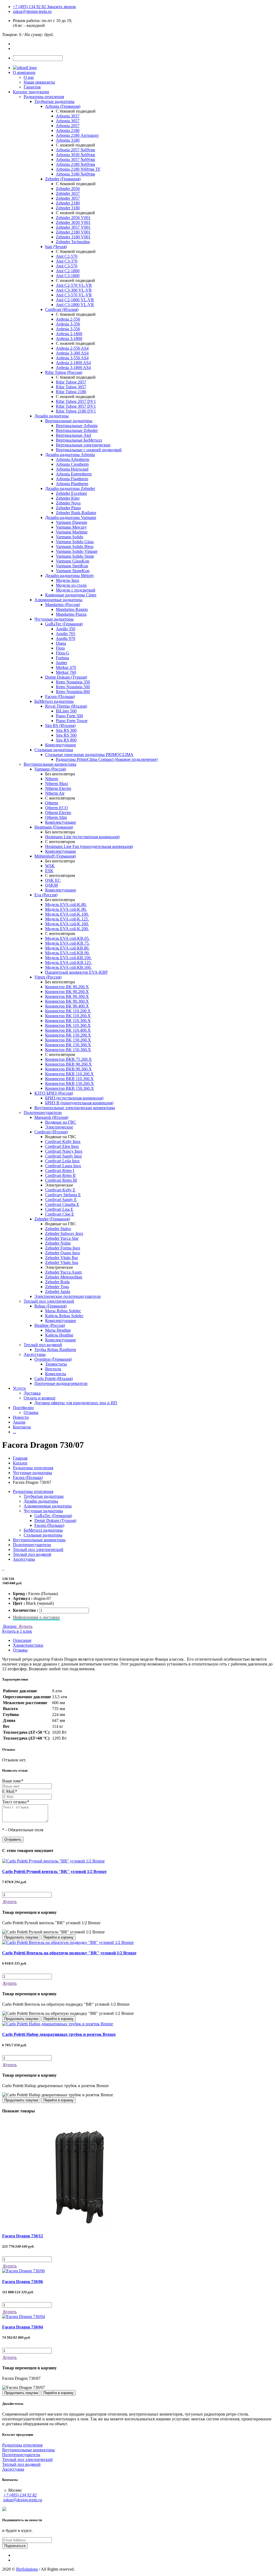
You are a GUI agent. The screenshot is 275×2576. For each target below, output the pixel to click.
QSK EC (53, 880)
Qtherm (52, 803)
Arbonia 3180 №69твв (75, 174)
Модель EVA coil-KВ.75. (67, 943)
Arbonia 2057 (68, 126)
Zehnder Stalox (58, 1229)
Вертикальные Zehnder (77, 430)
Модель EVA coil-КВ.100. (68, 958)
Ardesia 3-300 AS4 (72, 353)
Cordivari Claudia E (62, 1204)
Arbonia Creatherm (72, 464)
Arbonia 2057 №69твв (75, 150)
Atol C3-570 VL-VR (74, 295)
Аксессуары (35, 1354)
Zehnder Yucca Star (62, 1238)
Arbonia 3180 (68, 140)
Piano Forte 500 (69, 716)
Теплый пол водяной (43, 1345)
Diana (61, 643)
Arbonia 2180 (68, 130)
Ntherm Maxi (57, 784)
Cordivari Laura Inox (63, 1166)
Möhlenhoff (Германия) (55, 856)
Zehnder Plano (68, 508)
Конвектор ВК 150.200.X (68, 1035)
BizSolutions (27, 2569)
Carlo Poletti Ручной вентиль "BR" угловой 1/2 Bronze (54, 1871)
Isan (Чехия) (56, 247)
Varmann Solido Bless (75, 547)
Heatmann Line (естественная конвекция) (82, 837)
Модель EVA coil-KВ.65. (67, 938)
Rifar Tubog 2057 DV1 (76, 401)
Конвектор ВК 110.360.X (68, 1025)
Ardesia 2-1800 (69, 334)
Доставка (32, 1393)
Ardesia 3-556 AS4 (72, 358)
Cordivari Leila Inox (62, 1161)
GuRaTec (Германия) (64, 624)
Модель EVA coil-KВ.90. (67, 953)
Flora (60, 648)
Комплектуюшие (61, 1321)
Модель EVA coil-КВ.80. (67, 948)
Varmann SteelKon (72, 566)
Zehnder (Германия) (63, 179)
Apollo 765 (66, 634)
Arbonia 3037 (68, 116)
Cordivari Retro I (60, 1171)
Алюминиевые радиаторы (58, 600)
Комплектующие (61, 745)
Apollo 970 (66, 638)
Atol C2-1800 (68, 271)
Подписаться (15, 2546)
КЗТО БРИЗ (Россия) (54, 1093)
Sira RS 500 (66, 735)
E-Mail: (10, 1791)
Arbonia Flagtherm (72, 479)
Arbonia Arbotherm (73, 459)
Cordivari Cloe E (60, 1214)
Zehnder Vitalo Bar (61, 1258)
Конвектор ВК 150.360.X (68, 1050)
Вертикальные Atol (73, 435)
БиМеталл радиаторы (54, 701)
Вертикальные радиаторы (69, 421)
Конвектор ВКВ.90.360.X (68, 1069)
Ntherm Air (55, 793)
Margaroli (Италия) (51, 1117)
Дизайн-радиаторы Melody (70, 576)
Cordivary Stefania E (63, 1195)
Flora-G (63, 653)
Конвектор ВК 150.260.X (68, 1040)
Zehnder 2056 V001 (73, 218)
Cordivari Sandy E (61, 1200)
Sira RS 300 (66, 730)
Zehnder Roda (57, 1282)
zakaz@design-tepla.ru (32, 11)
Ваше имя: (13, 1781)
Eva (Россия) (46, 895)
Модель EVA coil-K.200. (67, 929)
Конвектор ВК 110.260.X (68, 1016)
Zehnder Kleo (68, 498)
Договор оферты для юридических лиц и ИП (76, 1403)
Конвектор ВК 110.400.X (68, 1030)
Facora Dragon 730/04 (23, 2327)
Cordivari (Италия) (62, 309)
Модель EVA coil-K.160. (67, 924)
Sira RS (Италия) (60, 725)
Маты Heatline (58, 1330)
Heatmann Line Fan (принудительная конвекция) (89, 846)
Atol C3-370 (67, 261)
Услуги (19, 1388)
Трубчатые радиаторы (54, 101)
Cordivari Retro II (60, 1175)
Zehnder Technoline (73, 242)
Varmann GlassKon (73, 561)
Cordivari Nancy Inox (64, 1151)
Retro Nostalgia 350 (73, 682)
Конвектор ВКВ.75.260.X (68, 1059)
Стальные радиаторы (54, 750)
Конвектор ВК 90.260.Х (67, 992)
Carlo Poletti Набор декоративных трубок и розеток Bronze (59, 2034)
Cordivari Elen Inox (62, 1146)
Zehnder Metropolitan (64, 1277)
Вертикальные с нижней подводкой (89, 450)
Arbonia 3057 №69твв (75, 160)
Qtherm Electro (58, 813)
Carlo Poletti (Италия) (54, 1379)
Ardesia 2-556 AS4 (72, 348)
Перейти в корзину (59, 1937)
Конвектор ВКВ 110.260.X (69, 1074)
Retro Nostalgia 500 (73, 687)
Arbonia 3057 (68, 121)
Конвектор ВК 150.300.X (68, 1045)
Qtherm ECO (57, 808)
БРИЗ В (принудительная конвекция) (79, 1103)
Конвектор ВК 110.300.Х (68, 1021)
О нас (29, 77)
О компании (24, 72)
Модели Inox (68, 580)
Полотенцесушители (43, 1113)
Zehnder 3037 (68, 193)
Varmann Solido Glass (75, 542)
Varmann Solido (70, 537)
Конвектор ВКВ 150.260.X (70, 1083)
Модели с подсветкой (76, 590)
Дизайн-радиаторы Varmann (71, 517)
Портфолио (23, 1408)
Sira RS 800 (66, 740)
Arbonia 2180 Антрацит (77, 135)
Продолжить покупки (21, 1937)
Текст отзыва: (16, 1802)
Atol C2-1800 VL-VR (75, 300)
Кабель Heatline (59, 1335)
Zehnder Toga (57, 1287)
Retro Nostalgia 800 (73, 692)
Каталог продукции (31, 92)
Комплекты (56, 1374)
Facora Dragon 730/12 (23, 2236)
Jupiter (61, 663)
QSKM (51, 885)
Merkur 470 (66, 667)
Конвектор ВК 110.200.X (68, 1011)
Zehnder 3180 (68, 208)
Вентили (53, 1369)
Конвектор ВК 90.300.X (67, 996)
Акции (19, 1422)
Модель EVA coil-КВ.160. (68, 967)
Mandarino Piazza (71, 614)
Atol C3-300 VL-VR (74, 290)
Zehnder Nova (68, 503)
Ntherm (52, 779)
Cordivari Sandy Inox (64, 1156)
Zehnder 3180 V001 (73, 237)
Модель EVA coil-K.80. (66, 904)
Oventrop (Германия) (53, 1359)
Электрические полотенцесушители (68, 1296)
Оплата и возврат (40, 1398)
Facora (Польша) (60, 696)
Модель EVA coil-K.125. (67, 919)
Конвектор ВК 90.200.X (67, 987)
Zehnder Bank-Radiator (76, 513)
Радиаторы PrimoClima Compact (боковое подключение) (107, 759)
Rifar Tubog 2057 (71, 382)
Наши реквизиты (39, 82)
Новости (21, 1417)
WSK (50, 866)
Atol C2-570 (67, 256)
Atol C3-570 (67, 266)
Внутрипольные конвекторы (50, 764)
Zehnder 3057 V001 (73, 227)
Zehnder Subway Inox (64, 1233)
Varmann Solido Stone (75, 556)
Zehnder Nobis (58, 1243)
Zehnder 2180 (68, 203)
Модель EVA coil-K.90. (66, 909)
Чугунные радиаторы (54, 619)
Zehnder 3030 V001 (73, 222)
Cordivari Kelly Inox (63, 1142)
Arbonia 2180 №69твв (75, 164)
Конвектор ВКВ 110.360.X (69, 1079)
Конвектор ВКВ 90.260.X (68, 1064)
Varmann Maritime (72, 532)
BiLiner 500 (66, 711)
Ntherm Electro (58, 788)
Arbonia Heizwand (72, 469)
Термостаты (56, 1364)
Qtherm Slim (56, 817)
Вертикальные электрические (83, 445)
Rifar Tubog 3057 (71, 387)
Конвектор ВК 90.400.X (67, 1006)
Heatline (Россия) (50, 1325)
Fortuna (62, 658)
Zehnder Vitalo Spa (62, 1262)
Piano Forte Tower (72, 721)
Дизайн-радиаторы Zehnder (70, 488)
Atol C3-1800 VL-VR (75, 305)
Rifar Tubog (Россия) (64, 372)
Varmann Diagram (71, 522)
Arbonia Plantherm (72, 484)
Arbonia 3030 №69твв (75, 155)
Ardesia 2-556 (68, 319)
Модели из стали (71, 585)
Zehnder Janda (58, 1291)
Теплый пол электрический (49, 1301)
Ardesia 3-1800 (69, 338)
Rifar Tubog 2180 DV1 (76, 411)
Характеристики (28, 1645)
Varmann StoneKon (73, 571)
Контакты (22, 1427)
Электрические (59, 1127)
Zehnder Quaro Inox (63, 1253)
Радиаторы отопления (44, 97)
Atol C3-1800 (68, 276)
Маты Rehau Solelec (63, 1311)
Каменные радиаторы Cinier (71, 595)
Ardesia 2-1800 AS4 (73, 363)
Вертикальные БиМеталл (79, 440)
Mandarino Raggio (72, 609)
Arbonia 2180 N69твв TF (78, 169)
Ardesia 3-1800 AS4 (73, 368)
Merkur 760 (66, 672)
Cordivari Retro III (61, 1180)
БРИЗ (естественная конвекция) (74, 1098)
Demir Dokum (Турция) (66, 677)
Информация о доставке (36, 1617)
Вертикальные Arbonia (77, 426)
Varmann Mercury (71, 527)
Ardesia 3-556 (68, 329)
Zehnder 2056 (68, 189)
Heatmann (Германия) (54, 827)
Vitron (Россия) (48, 977)
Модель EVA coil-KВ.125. (68, 963)
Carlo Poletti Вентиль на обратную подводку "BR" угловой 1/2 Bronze (69, 1953)
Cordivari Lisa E (59, 1209)
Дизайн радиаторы (52, 416)
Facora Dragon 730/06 (23, 2282)
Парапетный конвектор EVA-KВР (76, 972)
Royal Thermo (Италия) (66, 706)
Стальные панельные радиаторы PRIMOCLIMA (89, 755)
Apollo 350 (66, 629)
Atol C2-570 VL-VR (74, 285)
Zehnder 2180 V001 (73, 232)
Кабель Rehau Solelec (64, 1316)
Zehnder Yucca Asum (63, 1272)
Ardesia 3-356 (68, 324)
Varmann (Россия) (50, 769)
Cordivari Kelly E (60, 1190)
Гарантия (32, 87)
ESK (49, 871)
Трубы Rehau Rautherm (55, 1350)
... (15, 1432)
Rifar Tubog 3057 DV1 (76, 406)
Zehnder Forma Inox (63, 1248)
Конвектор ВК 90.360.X (67, 1001)
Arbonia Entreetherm (74, 474)
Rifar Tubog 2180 (71, 392)
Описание (22, 1640)
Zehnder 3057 (68, 198)
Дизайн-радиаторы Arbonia (70, 455)
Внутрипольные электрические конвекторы (75, 1108)
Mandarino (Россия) (63, 605)
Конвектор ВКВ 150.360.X (70, 1088)
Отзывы (31, 1412)
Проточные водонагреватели (61, 1383)
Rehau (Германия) (50, 1306)
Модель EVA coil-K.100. (67, 914)
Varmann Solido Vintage (77, 551)
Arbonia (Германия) (63, 106)
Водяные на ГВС (61, 1122)
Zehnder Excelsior (71, 493)
